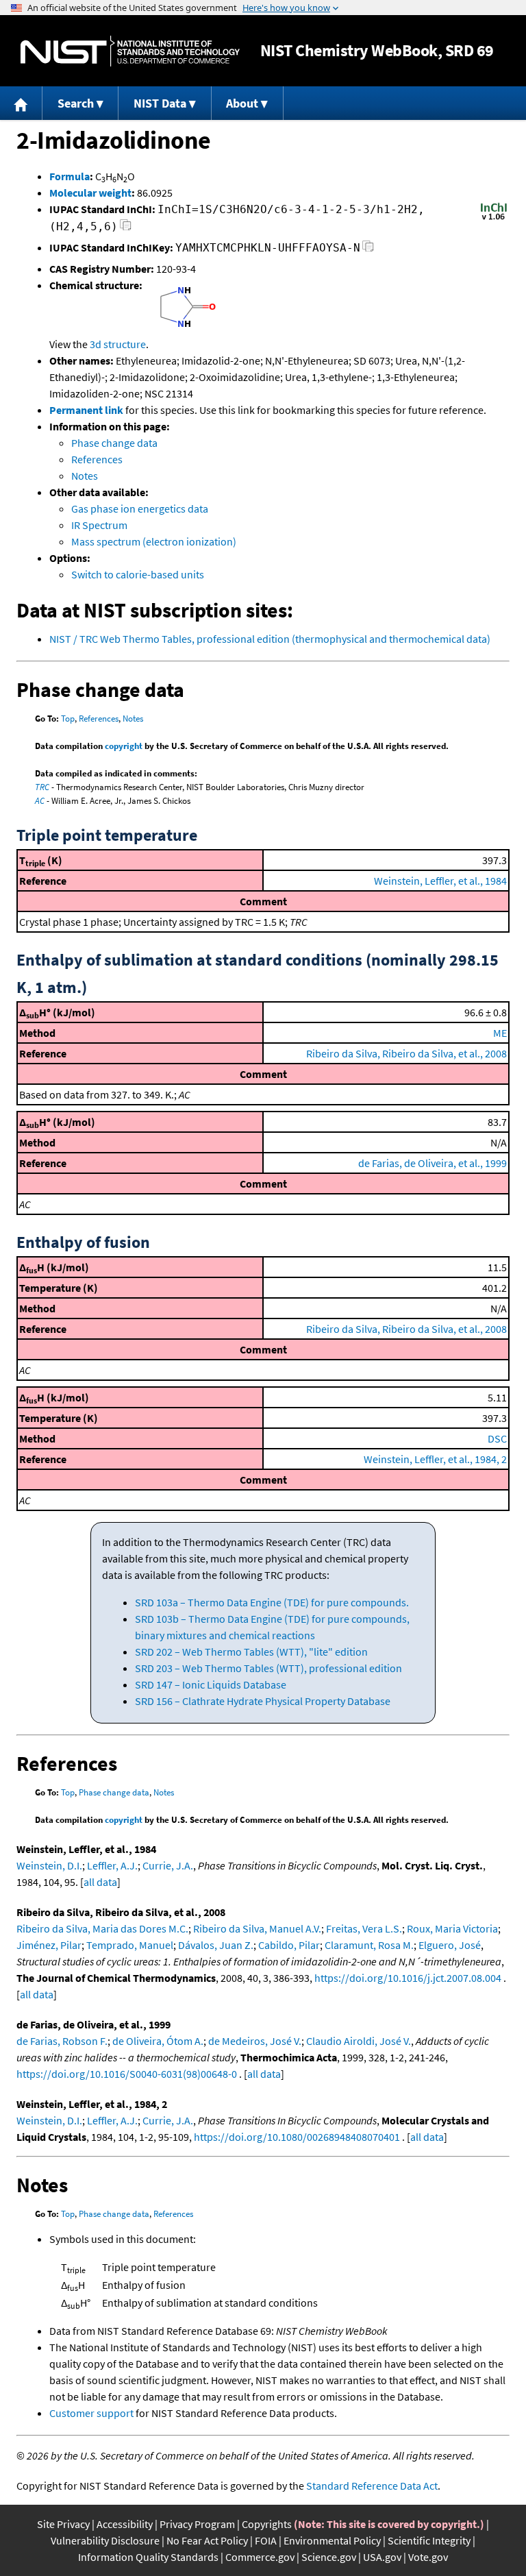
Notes (85, 476)
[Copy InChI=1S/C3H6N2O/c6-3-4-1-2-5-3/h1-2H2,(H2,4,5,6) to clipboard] (126, 229)
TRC (42, 787)
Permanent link (86, 410)
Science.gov (329, 2557)
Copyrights (267, 2524)
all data (100, 1882)
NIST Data (160, 103)
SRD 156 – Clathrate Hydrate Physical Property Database (263, 1701)
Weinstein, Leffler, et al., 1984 (440, 881)
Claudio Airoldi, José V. (359, 2041)
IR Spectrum (99, 525)
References (97, 459)
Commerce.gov (260, 2557)
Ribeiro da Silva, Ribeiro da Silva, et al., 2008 (406, 1053)
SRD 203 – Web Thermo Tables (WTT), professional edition (268, 1668)
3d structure (118, 344)
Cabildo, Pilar (289, 1945)
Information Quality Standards (148, 2557)
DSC (497, 1438)
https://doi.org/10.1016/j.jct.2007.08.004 (408, 1978)
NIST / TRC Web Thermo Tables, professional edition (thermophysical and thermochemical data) (270, 639)
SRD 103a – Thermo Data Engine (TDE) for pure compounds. (272, 1602)
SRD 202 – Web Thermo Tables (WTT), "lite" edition (251, 1652)
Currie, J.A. (168, 1865)
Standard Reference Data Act (372, 2486)
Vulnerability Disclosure (105, 2540)
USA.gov (382, 2557)
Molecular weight (90, 193)
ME (500, 1033)
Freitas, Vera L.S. (364, 1928)
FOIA (266, 2540)
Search (76, 103)
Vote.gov (428, 2557)
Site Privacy (63, 2524)
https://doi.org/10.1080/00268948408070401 (297, 2137)
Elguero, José (450, 1945)
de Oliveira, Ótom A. (158, 2041)
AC (40, 801)
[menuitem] (21, 103)
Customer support (91, 2413)
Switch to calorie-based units (138, 574)
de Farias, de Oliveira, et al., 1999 (433, 1163)
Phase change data (114, 443)
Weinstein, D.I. (49, 1865)
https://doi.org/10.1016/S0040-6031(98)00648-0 (127, 2074)
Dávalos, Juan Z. (216, 1945)
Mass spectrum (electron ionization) (154, 541)
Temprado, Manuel (130, 1945)
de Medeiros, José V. (255, 2041)
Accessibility (125, 2524)
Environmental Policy (332, 2540)
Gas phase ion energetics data (140, 508)
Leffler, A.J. (112, 1865)
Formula (70, 176)
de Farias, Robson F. (62, 2041)
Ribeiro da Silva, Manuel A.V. (257, 1928)
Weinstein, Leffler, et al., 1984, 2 (435, 1459)
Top (68, 719)
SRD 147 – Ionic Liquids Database (211, 1684)
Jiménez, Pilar (49, 1945)
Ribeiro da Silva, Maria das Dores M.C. (102, 1928)
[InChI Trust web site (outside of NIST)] (494, 219)
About (242, 103)
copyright (124, 746)
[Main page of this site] (21, 103)
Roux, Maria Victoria (452, 1928)
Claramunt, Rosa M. (369, 1945)
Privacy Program (197, 2524)
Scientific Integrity (429, 2540)
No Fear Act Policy (207, 2540)
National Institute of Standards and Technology (130, 51)
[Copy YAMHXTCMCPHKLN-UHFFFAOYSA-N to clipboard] (368, 250)
